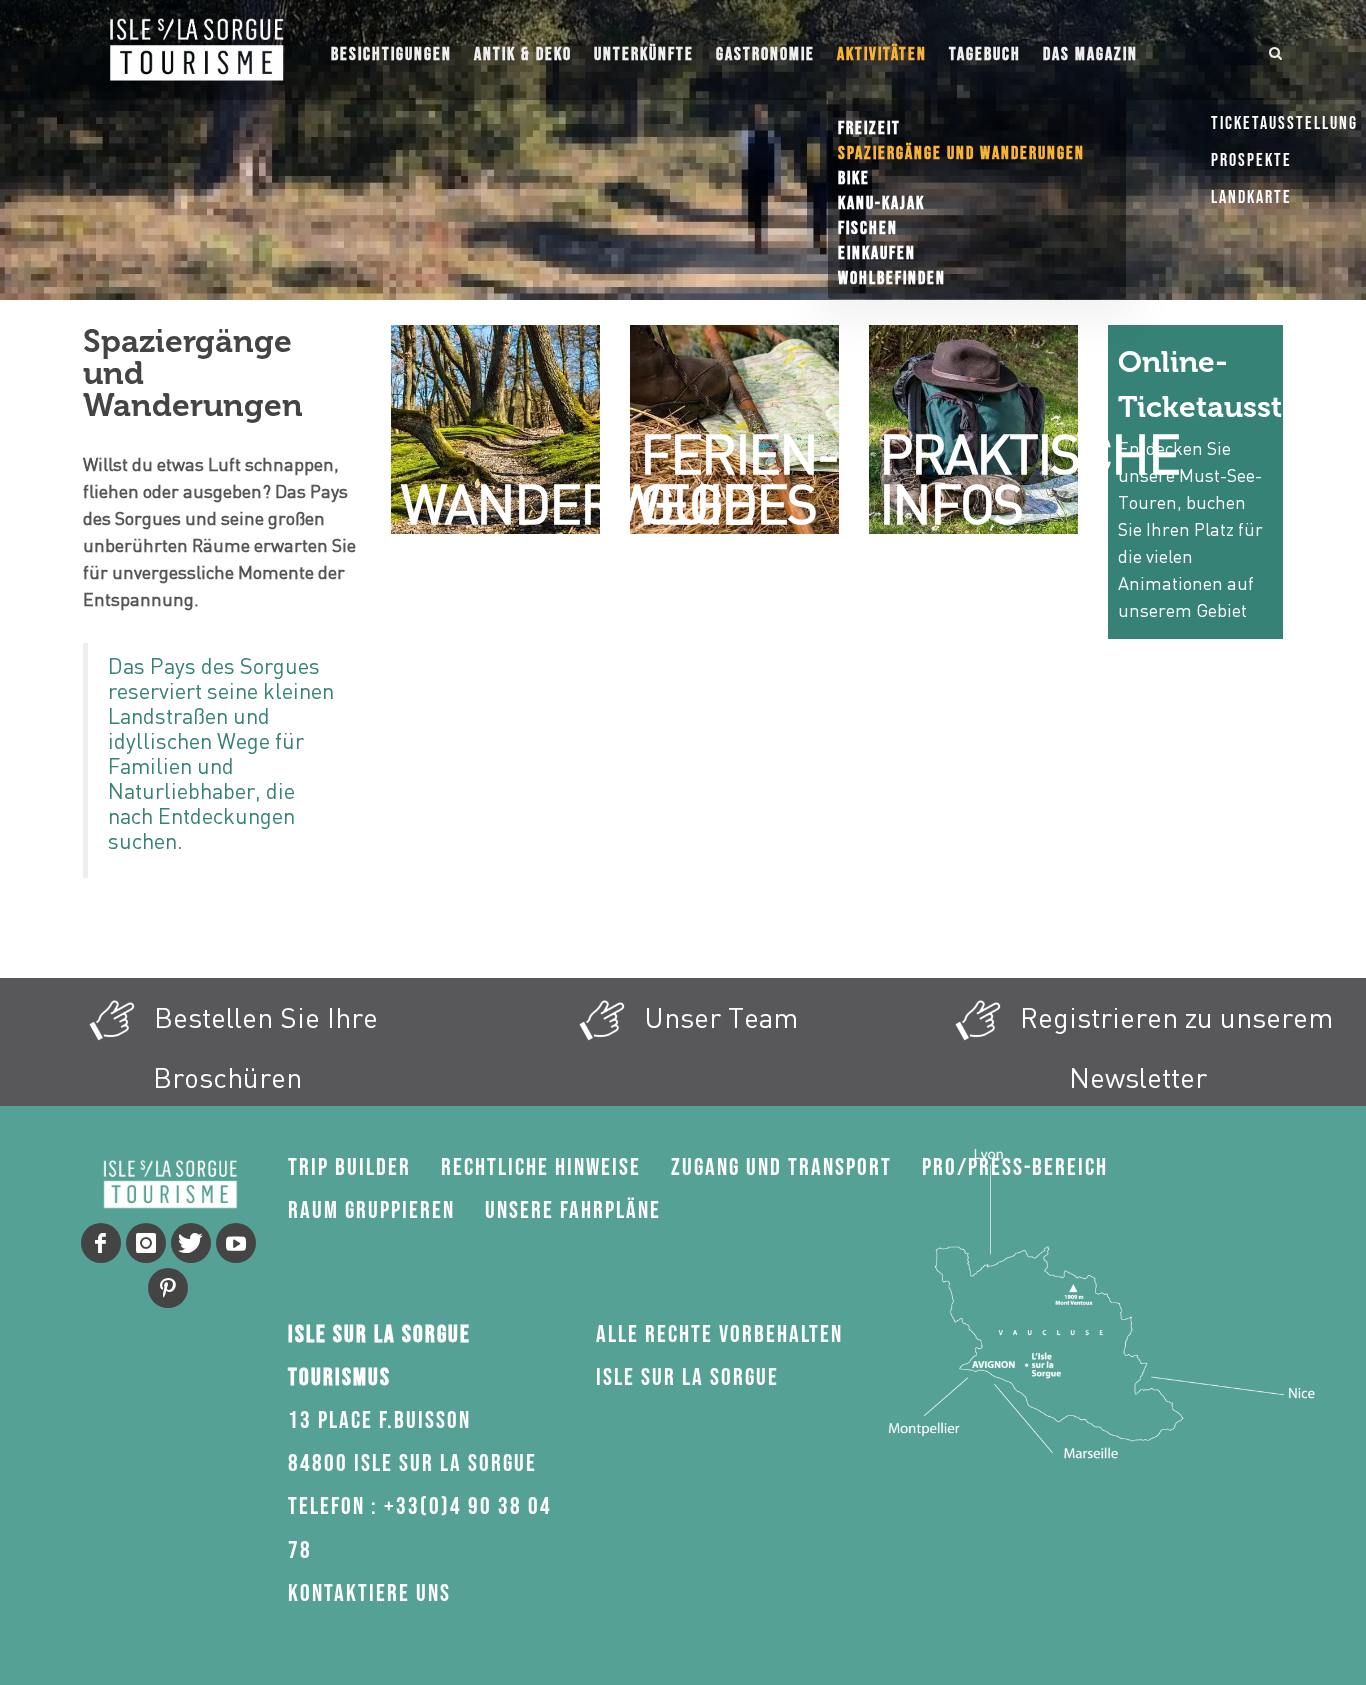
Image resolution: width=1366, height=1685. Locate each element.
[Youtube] (236, 1243)
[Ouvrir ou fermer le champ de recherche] (1276, 50)
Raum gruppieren (371, 1210)
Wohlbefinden (892, 278)
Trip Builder (349, 1167)
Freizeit (869, 128)
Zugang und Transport (781, 1167)
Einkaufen (877, 253)
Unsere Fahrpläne (573, 1210)
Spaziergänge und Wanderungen (961, 153)
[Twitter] (191, 1243)
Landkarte (1251, 197)
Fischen (868, 228)
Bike (854, 178)
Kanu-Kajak (881, 203)
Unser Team (717, 1017)
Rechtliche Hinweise (541, 1167)
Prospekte (1251, 160)
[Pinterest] (168, 1288)
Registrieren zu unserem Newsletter (1173, 1047)
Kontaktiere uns (369, 1593)
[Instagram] (146, 1243)
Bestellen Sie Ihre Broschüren (262, 1047)
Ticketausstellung (1284, 123)
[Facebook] (101, 1243)
